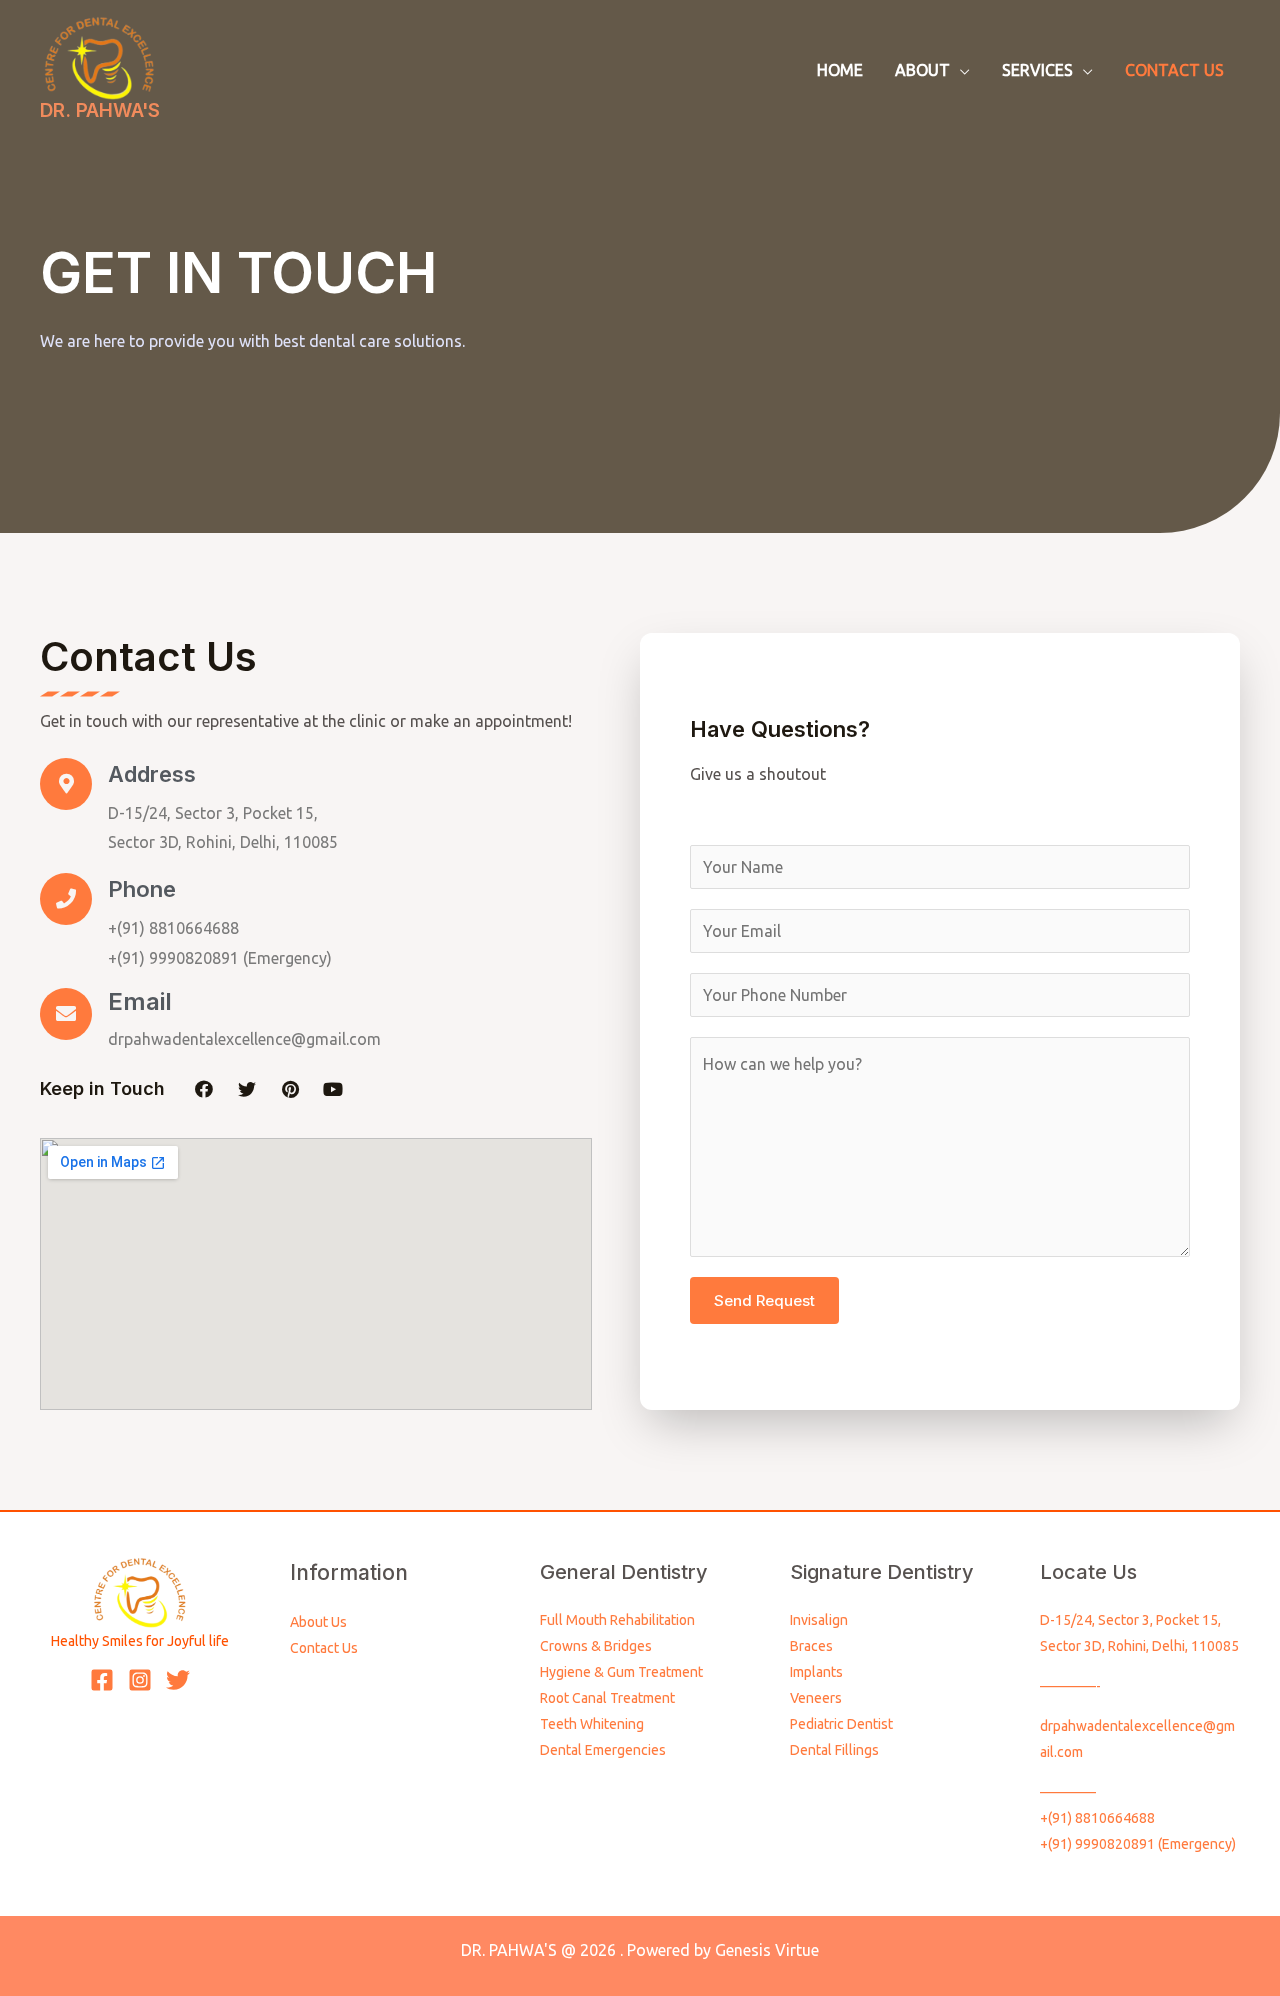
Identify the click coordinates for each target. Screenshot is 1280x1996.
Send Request (764, 1300)
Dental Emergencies (603, 1750)
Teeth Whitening (592, 1724)
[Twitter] (247, 1089)
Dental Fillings (834, 1750)
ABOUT (922, 70)
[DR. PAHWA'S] (99, 56)
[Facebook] (204, 1089)
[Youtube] (333, 1089)
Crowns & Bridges (596, 1646)
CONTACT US (1174, 70)
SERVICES (1037, 70)
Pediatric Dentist (841, 1724)
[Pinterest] (290, 1089)
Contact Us (324, 1648)
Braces (811, 1646)
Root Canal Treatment (607, 1698)
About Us (318, 1622)
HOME (840, 70)
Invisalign (819, 1620)
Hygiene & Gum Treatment (621, 1672)
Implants (816, 1672)
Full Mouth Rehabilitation (617, 1620)
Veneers (816, 1698)
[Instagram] (140, 1680)
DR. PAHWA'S (100, 110)
